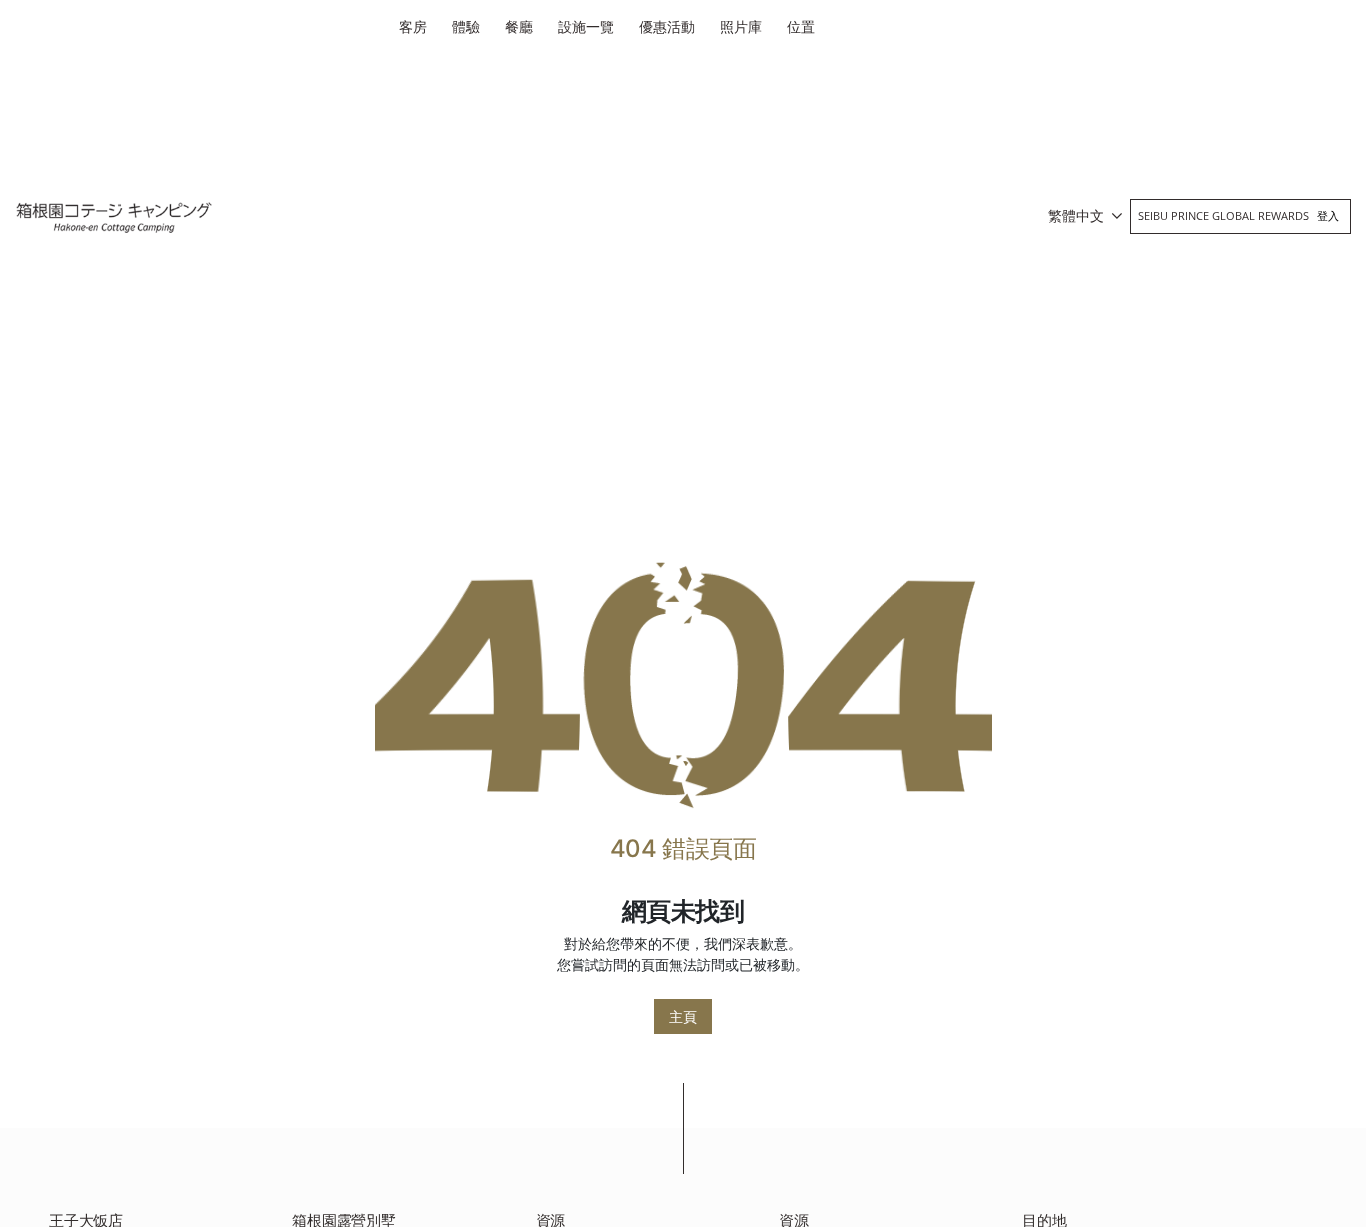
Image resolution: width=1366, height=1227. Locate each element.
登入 (1328, 215)
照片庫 (741, 26)
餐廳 (519, 26)
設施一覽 (586, 26)
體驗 (466, 26)
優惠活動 (667, 26)
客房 (413, 26)
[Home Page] (683, 684)
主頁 (683, 1016)
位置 (801, 26)
